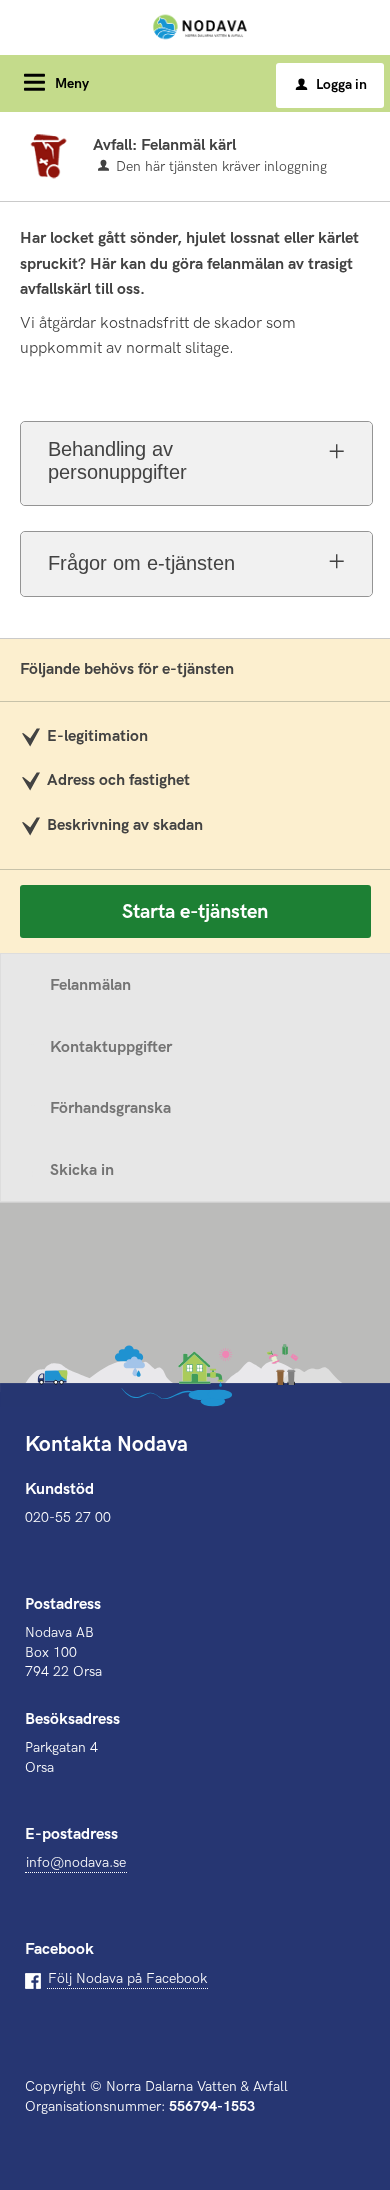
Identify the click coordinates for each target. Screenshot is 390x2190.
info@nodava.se (76, 1862)
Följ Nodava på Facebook (127, 1978)
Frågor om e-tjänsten (141, 563)
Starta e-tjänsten (195, 912)
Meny (72, 83)
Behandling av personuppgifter (117, 460)
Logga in (331, 84)
